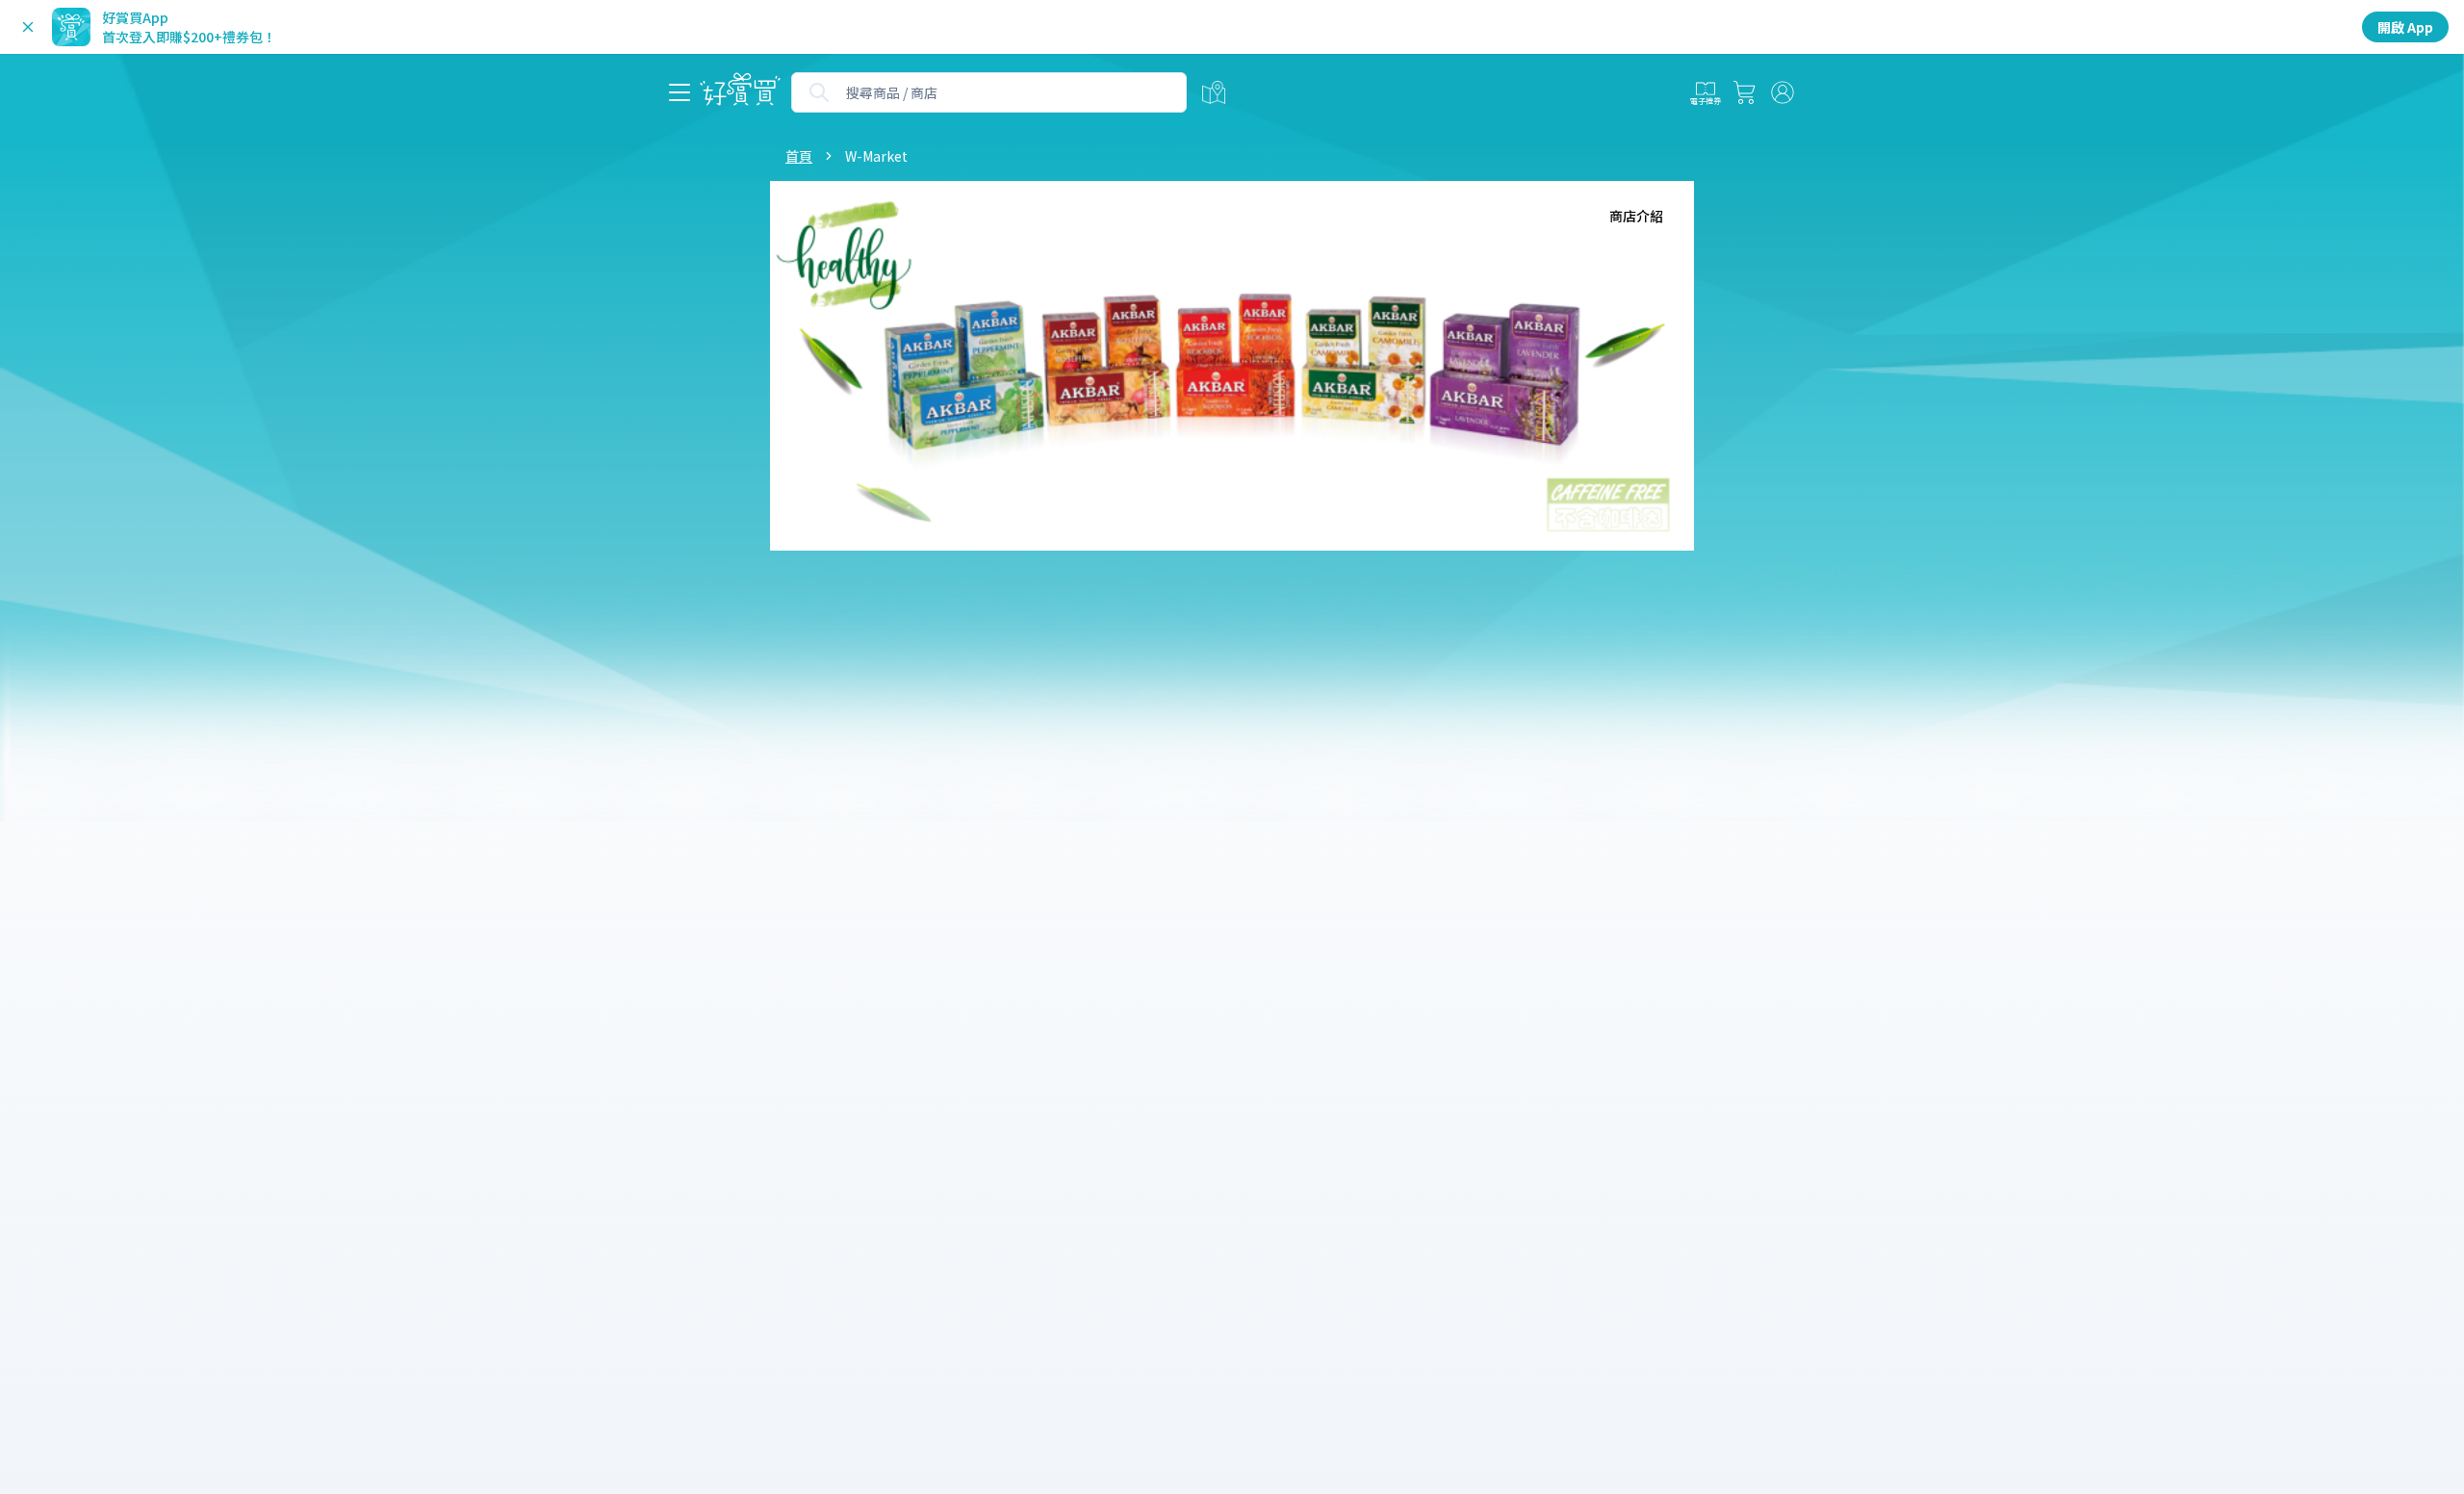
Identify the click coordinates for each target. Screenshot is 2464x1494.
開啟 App (2405, 27)
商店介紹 (1636, 216)
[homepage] (740, 93)
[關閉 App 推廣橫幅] (28, 27)
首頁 (799, 156)
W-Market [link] (876, 156)
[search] (819, 92)
